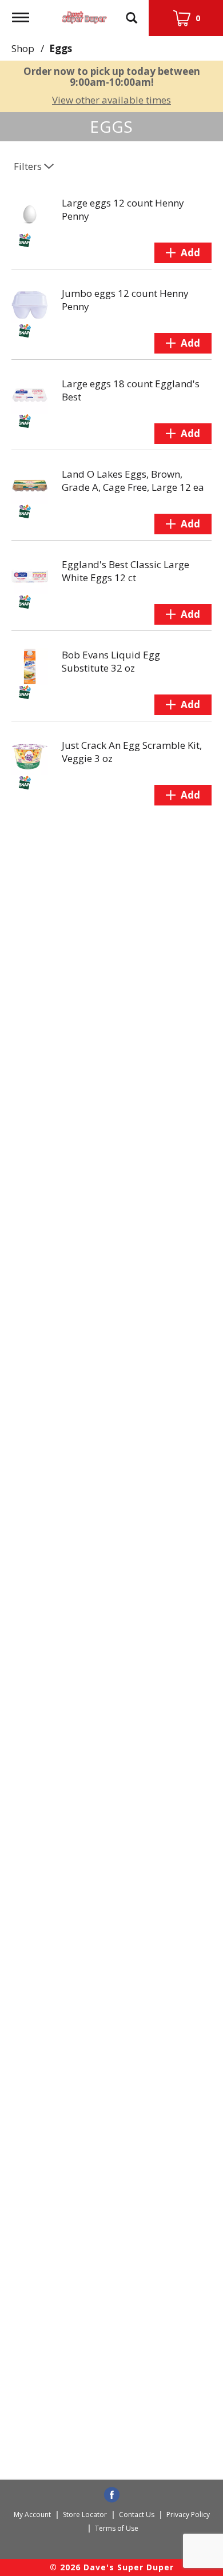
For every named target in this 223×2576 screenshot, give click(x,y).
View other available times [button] (111, 100)
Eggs (61, 48)
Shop (23, 48)
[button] (183, 253)
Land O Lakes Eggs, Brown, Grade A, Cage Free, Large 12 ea (133, 481)
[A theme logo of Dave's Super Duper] (85, 15)
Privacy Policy (188, 2515)
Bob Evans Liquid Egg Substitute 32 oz (111, 661)
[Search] (132, 13)
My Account (32, 2515)
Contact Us (137, 2515)
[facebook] (112, 2495)
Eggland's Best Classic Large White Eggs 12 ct (126, 571)
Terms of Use (117, 2528)
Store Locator (85, 2515)
